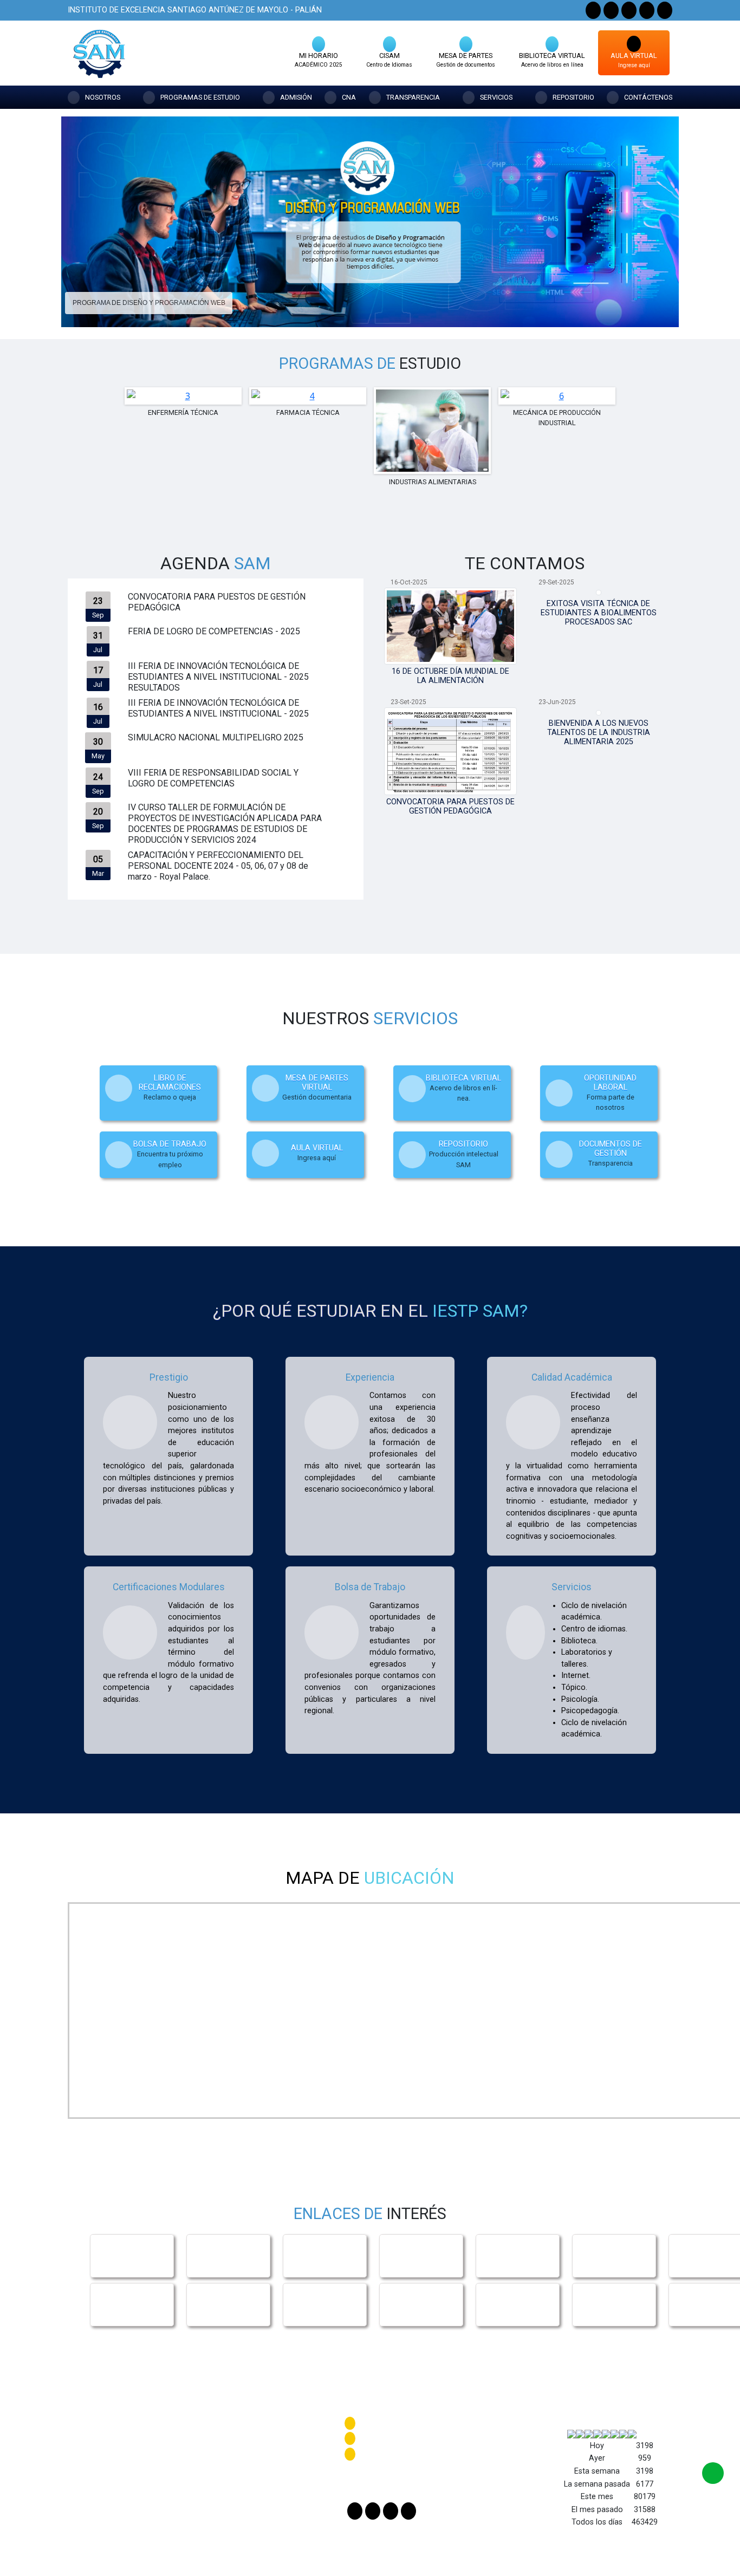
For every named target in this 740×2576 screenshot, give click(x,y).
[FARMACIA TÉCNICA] (183, 396)
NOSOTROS (103, 97)
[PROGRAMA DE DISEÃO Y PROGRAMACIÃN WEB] (362, 308)
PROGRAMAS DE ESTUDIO (200, 97)
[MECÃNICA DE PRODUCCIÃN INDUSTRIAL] (401, 308)
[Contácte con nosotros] (713, 2473)
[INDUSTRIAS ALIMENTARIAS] (391, 308)
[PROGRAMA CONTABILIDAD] (352, 308)
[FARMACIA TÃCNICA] (381, 308)
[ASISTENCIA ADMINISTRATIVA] (557, 396)
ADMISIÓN (296, 97)
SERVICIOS (496, 97)
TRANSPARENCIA (413, 97)
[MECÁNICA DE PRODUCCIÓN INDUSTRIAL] (432, 396)
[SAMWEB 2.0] (665, 10)
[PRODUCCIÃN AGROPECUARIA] (410, 308)
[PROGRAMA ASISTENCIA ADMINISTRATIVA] (342, 308)
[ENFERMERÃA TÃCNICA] (371, 308)
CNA (349, 97)
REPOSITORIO (573, 97)
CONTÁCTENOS (648, 97)
